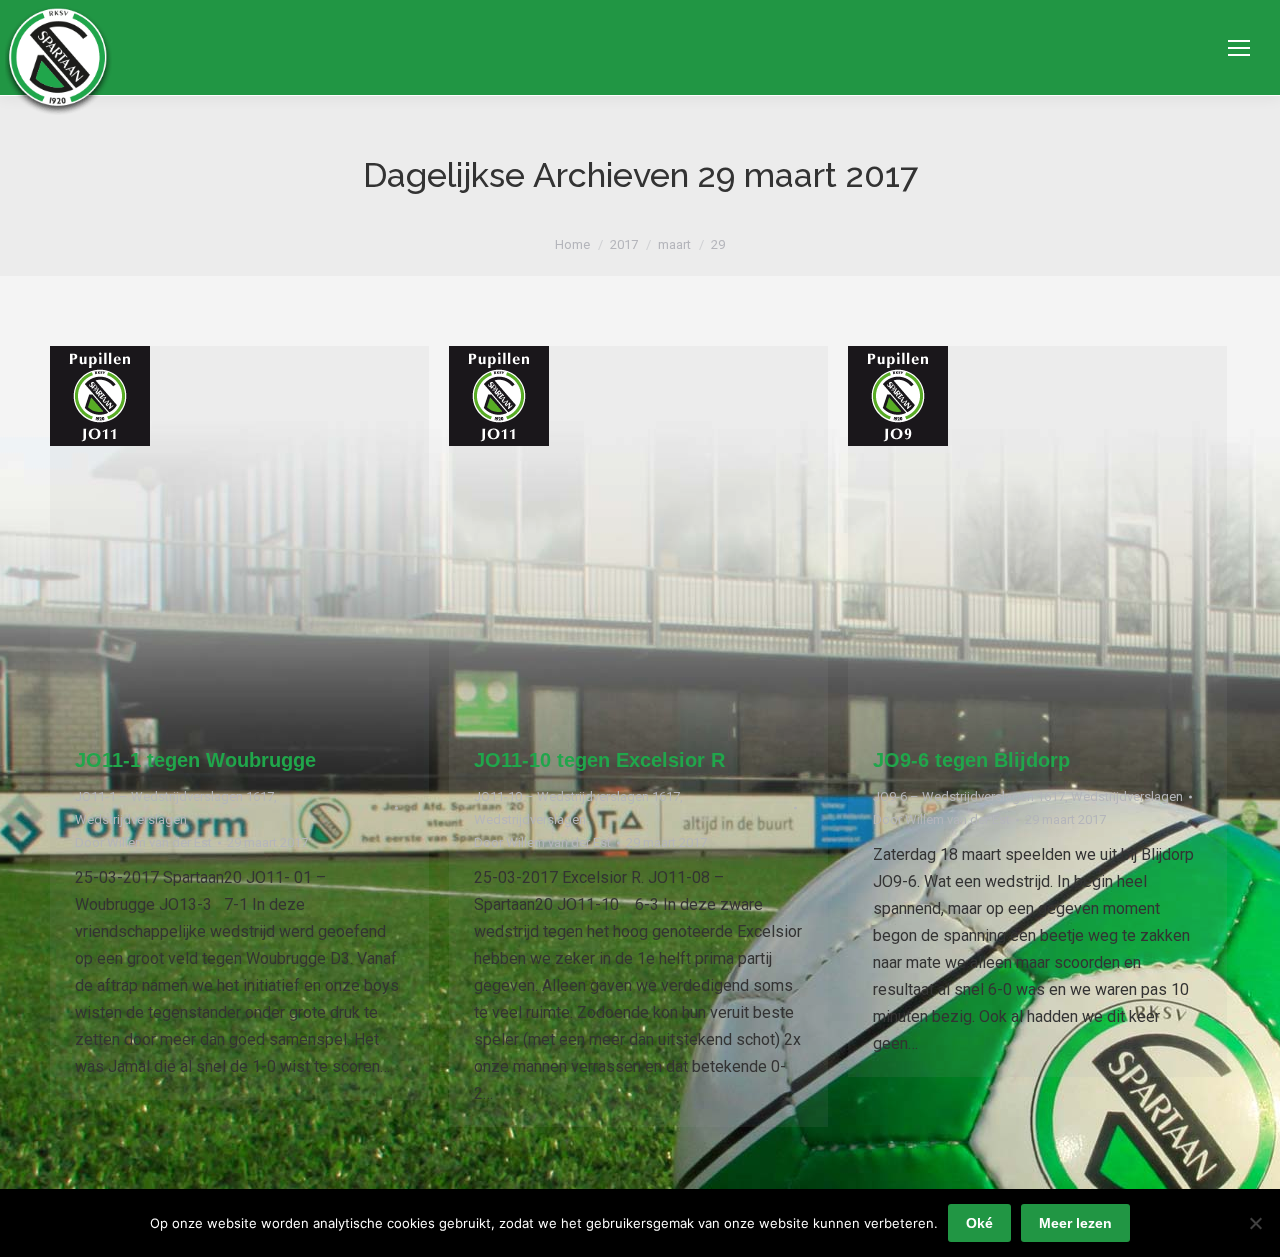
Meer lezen (1075, 1223)
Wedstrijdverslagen (131, 819)
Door (143, 842)
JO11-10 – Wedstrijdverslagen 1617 (577, 796)
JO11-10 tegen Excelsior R (599, 760)
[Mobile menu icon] (1239, 48)
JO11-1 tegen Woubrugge (195, 760)
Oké (979, 1223)
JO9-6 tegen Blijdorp (971, 760)
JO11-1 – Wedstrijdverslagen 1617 (174, 796)
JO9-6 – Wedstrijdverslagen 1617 (969, 796)
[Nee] (1255, 1223)
